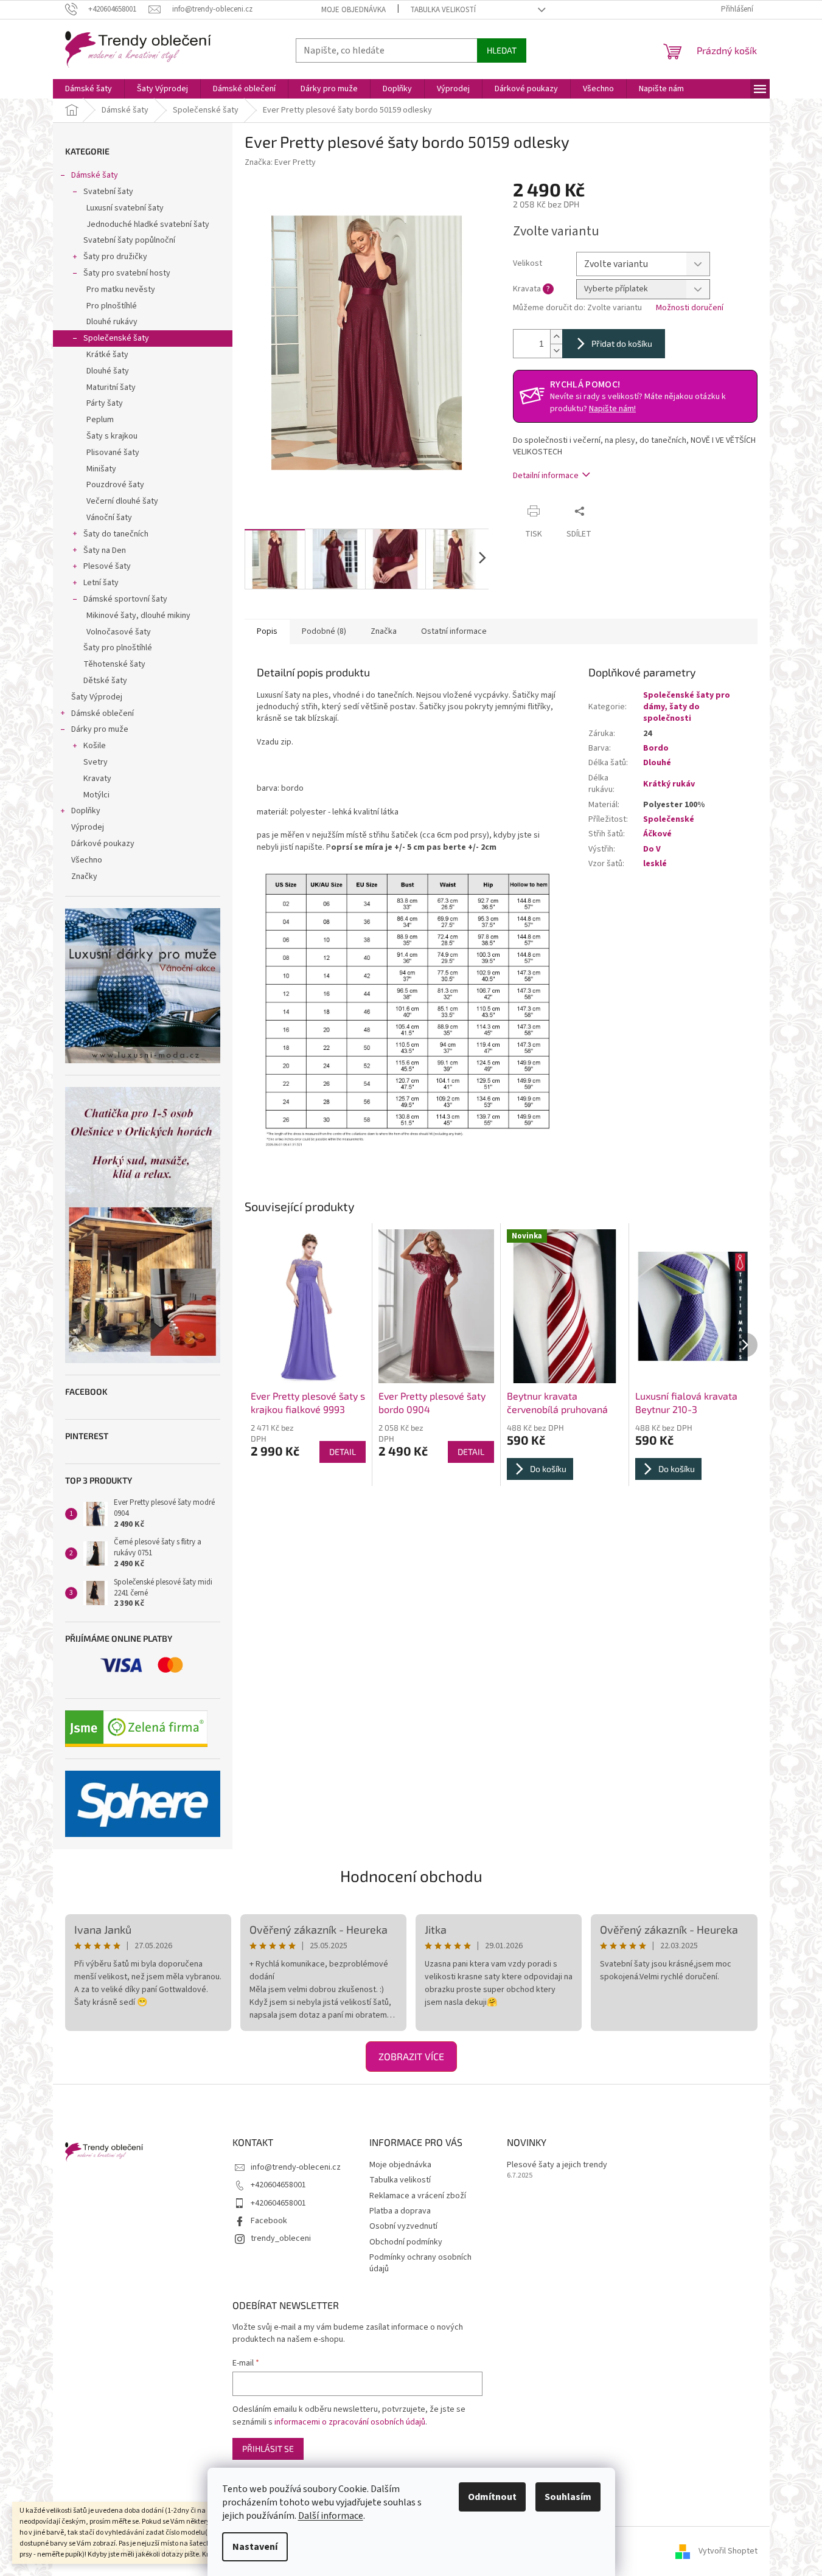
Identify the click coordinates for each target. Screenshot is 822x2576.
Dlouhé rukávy (112, 322)
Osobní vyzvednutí (403, 2226)
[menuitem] (89, 89)
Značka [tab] (384, 631)
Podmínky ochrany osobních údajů (420, 2263)
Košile (95, 746)
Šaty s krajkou (112, 436)
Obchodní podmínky (406, 2242)
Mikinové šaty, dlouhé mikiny (138, 616)
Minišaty (101, 469)
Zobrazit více (411, 2056)
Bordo (656, 748)
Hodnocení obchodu (411, 1876)
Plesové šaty (107, 566)
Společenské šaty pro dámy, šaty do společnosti (687, 707)
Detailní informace (546, 476)
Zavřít (614, 511)
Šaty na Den (105, 550)
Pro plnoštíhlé (112, 306)
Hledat (502, 50)
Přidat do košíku (622, 343)
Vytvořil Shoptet (728, 2551)
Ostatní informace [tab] (454, 631)
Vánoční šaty (109, 518)
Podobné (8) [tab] (324, 631)
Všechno (87, 860)
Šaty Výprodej (97, 697)
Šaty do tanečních (116, 534)
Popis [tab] (267, 631)
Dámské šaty (95, 175)
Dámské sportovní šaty (125, 599)
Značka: (280, 162)
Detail (343, 1452)
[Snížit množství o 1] (556, 351)
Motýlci (96, 795)
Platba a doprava (400, 2211)
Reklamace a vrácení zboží (418, 2196)
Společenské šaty (116, 338)
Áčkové (657, 834)
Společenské (669, 819)
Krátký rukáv (669, 784)
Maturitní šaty (111, 387)
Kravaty (97, 779)
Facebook (269, 2221)
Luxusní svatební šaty (125, 208)
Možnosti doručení (690, 308)
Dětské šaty (105, 681)
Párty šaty (105, 403)
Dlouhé (657, 763)
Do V (652, 849)
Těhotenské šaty (114, 664)
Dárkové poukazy (103, 844)
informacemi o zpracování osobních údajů (350, 2422)
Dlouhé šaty (108, 371)
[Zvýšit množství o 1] (556, 337)
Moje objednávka (354, 10)
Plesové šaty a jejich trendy (557, 2165)
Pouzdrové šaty (115, 485)
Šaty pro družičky (115, 257)
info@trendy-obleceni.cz (296, 2167)
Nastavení (255, 2547)
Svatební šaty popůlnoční (129, 240)
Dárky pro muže (100, 729)
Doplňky (86, 811)
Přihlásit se (268, 2449)
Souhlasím (568, 2497)
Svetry (96, 762)
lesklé (655, 864)
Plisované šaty (113, 453)
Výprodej (88, 827)
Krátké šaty (107, 355)
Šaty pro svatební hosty (127, 273)
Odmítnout (492, 2497)
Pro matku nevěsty (121, 290)
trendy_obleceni (281, 2238)
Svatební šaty (108, 192)
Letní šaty (101, 583)
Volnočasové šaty (119, 632)
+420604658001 (278, 2185)
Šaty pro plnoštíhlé (118, 648)
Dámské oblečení (103, 713)
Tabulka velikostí (443, 10)
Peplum (100, 420)
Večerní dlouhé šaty (122, 501)
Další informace (331, 2516)
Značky (84, 877)
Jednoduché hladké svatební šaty (148, 224)
